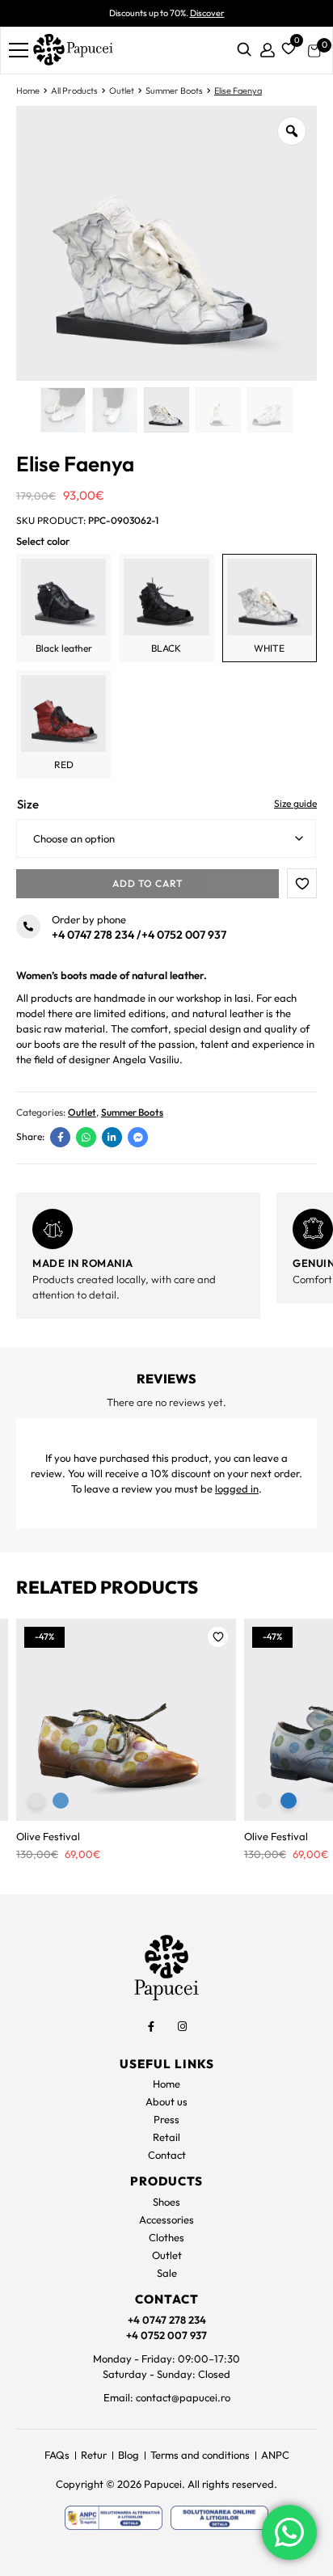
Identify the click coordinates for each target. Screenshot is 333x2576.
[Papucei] (73, 51)
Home (28, 91)
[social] (151, 2027)
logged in (237, 1489)
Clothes (166, 2237)
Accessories (166, 2219)
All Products (74, 91)
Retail (166, 2137)
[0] (286, 47)
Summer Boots (174, 91)
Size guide (295, 803)
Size (28, 804)
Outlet (122, 91)
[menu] (19, 50)
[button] (302, 883)
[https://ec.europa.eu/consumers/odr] (219, 2518)
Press (166, 2119)
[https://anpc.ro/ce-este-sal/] (114, 2518)
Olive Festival (48, 1836)
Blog (129, 2455)
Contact (167, 2155)
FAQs (57, 2455)
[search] (244, 51)
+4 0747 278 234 (93, 935)
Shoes (166, 2202)
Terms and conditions (200, 2455)
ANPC (275, 2455)
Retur (94, 2455)
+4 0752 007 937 (184, 935)
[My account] (268, 51)
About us (166, 2101)
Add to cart (148, 883)
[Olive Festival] (126, 1720)
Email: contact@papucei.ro (167, 2397)
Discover (207, 13)
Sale (167, 2273)
